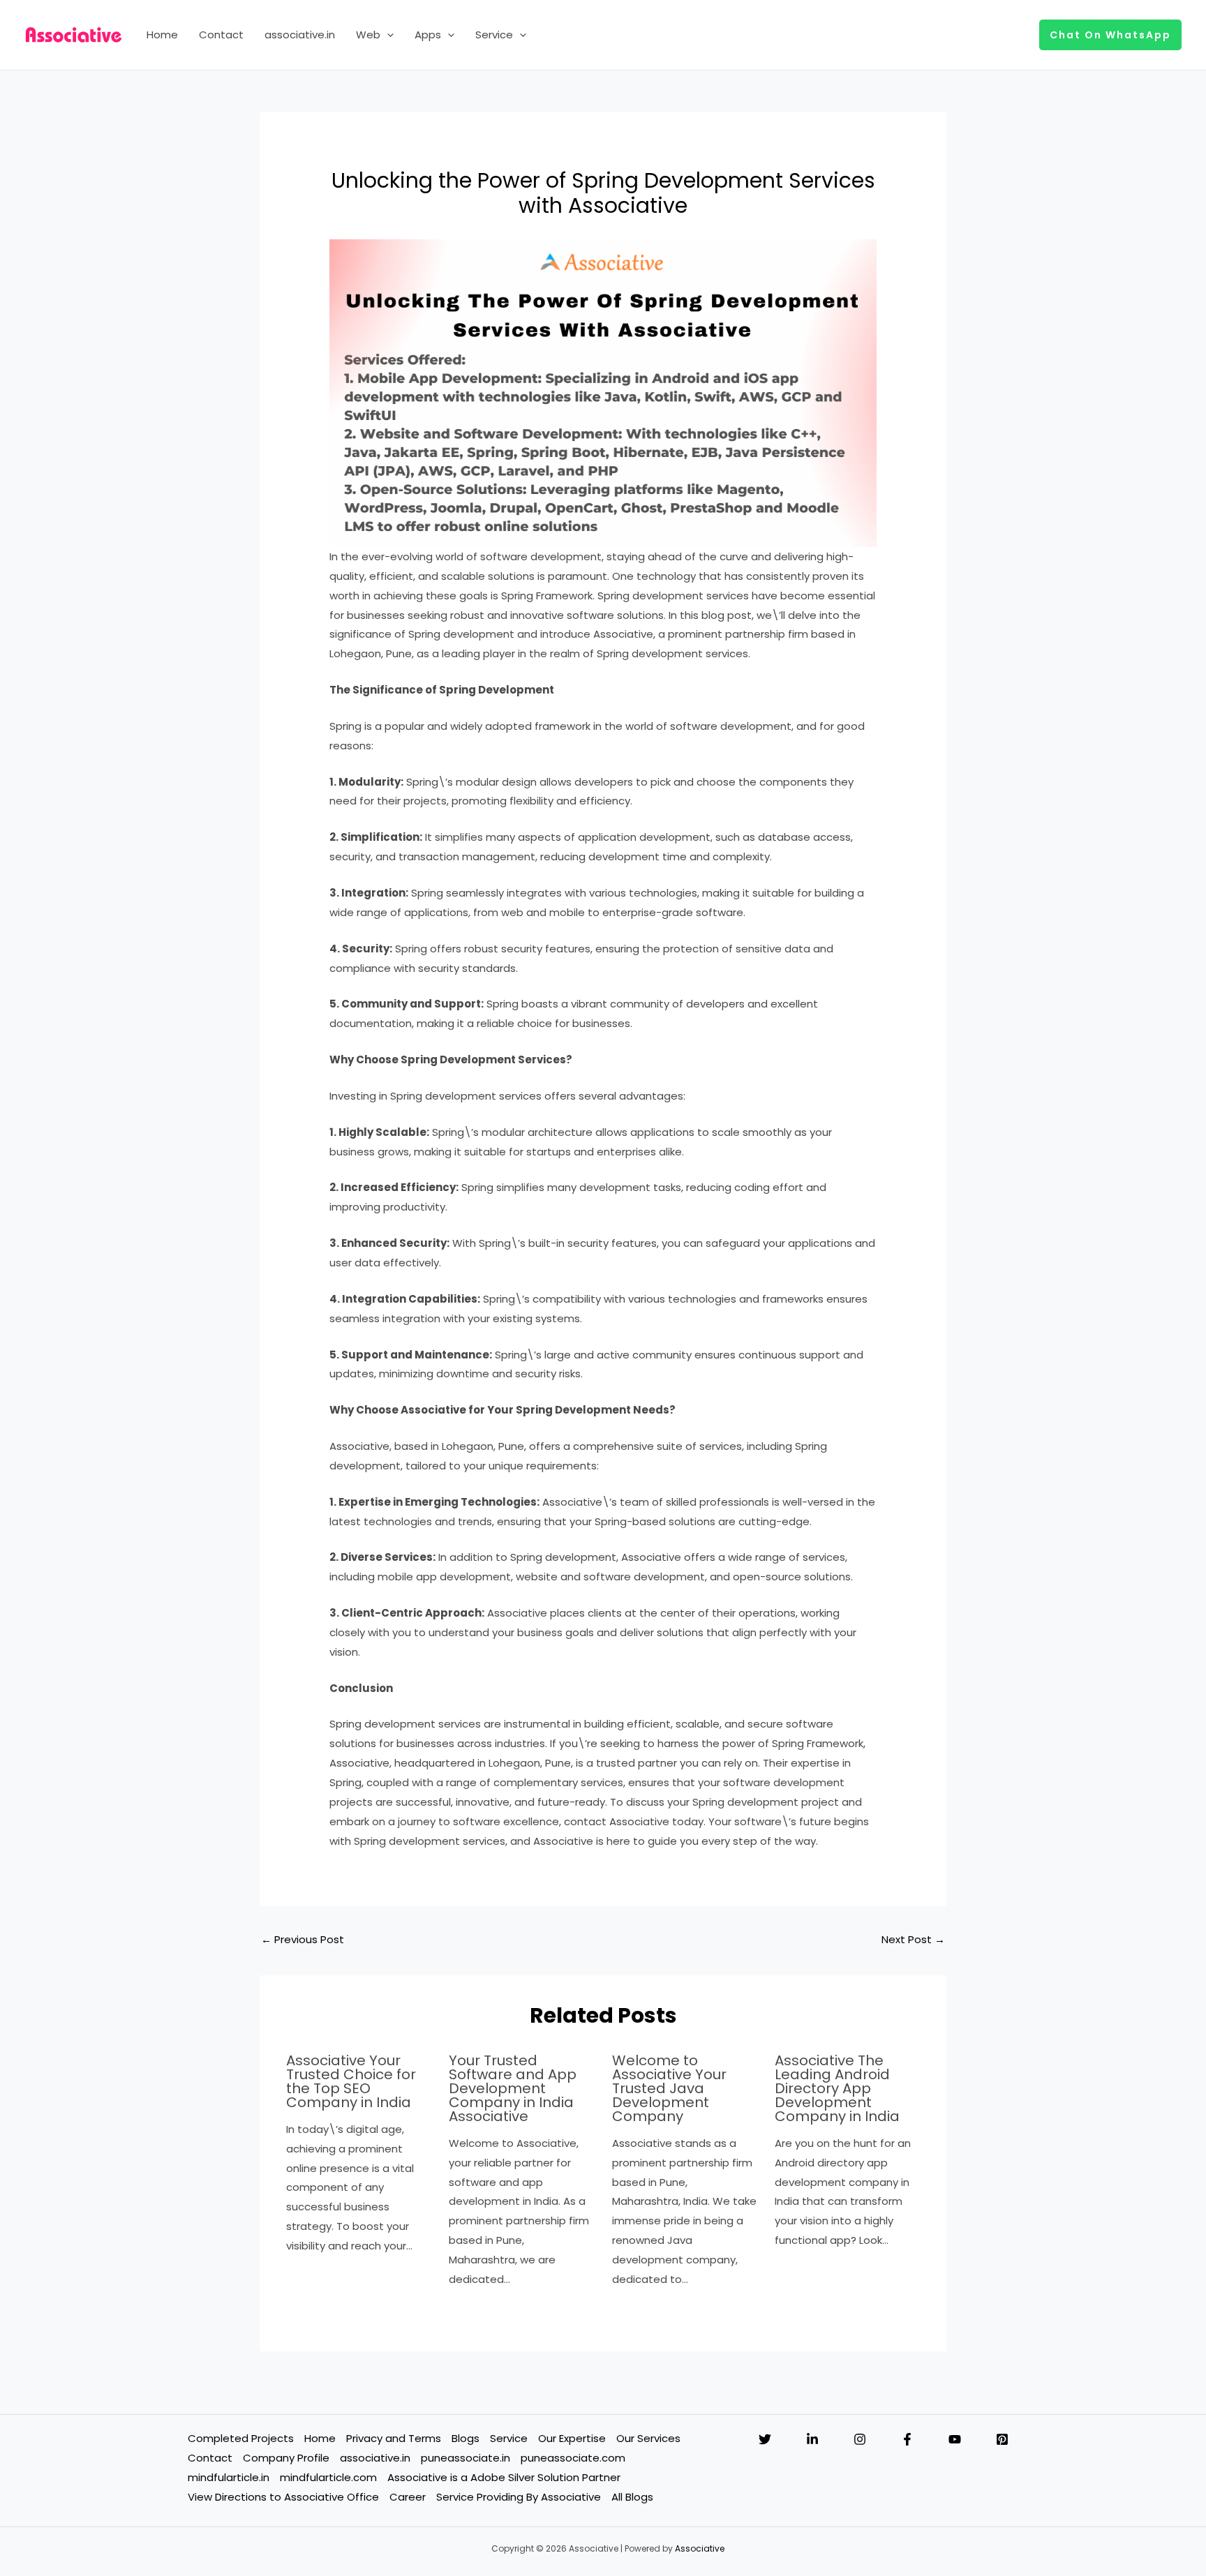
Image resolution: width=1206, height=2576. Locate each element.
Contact (221, 35)
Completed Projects (241, 2438)
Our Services (648, 2438)
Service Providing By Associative (519, 2497)
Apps (428, 35)
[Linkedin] (812, 2439)
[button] (387, 35)
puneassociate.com (573, 2458)
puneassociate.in (466, 2458)
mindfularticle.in (229, 2477)
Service (494, 35)
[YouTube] (955, 2439)
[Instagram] (860, 2439)
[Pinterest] (1002, 2439)
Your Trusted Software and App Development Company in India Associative (513, 2088)
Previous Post (303, 1939)
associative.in (300, 35)
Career (408, 2497)
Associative (700, 2548)
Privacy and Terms (394, 2438)
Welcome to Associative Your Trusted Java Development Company (669, 2088)
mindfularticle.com (328, 2477)
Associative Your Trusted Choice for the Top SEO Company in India (351, 2081)
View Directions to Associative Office (283, 2497)
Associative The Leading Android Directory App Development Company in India (837, 2088)
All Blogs (632, 2497)
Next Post (913, 1939)
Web (368, 35)
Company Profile (286, 2458)
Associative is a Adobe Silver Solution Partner (504, 2477)
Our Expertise (572, 2438)
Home (162, 35)
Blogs (466, 2438)
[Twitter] (765, 2439)
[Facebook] (907, 2439)
